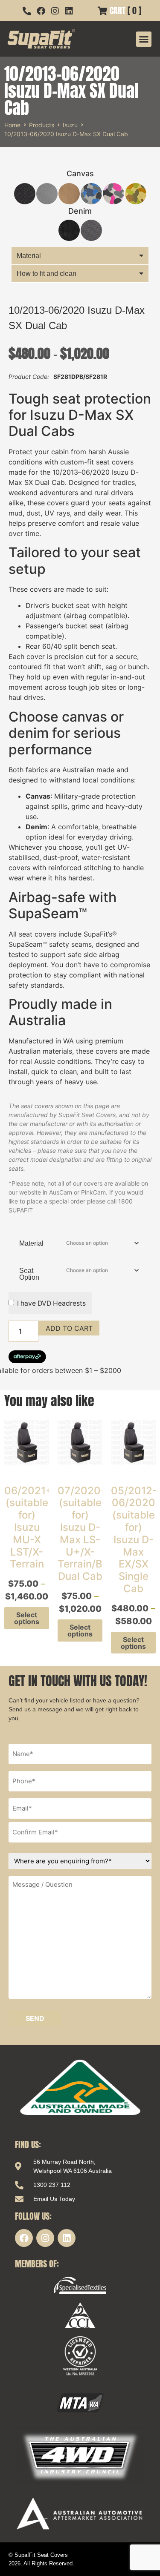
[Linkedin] (67, 2238)
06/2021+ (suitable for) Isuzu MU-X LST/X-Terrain (28, 1527)
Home (12, 125)
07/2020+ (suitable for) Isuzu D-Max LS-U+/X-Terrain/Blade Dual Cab (90, 1534)
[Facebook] (24, 2238)
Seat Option (29, 1274)
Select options (27, 1618)
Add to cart (69, 1328)
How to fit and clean (47, 274)
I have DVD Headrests (51, 1303)
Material (29, 256)
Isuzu (70, 125)
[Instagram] (45, 2238)
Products (42, 125)
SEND (35, 2018)
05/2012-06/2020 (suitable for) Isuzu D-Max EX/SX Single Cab (134, 1540)
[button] (144, 39)
